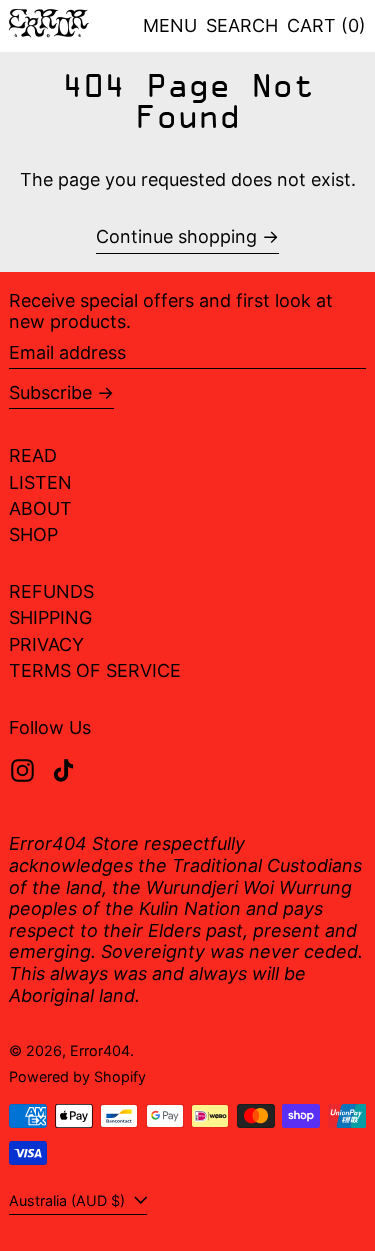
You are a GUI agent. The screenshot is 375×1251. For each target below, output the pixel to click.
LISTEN (40, 482)
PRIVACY (46, 644)
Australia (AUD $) (69, 1200)
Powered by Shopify (77, 1076)
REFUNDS (51, 591)
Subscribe (50, 392)
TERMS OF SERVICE (95, 670)
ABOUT (40, 508)
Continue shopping (176, 236)
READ (33, 455)
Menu (170, 25)
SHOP (33, 534)
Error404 (100, 1050)
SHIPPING (50, 617)
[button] (242, 26)
